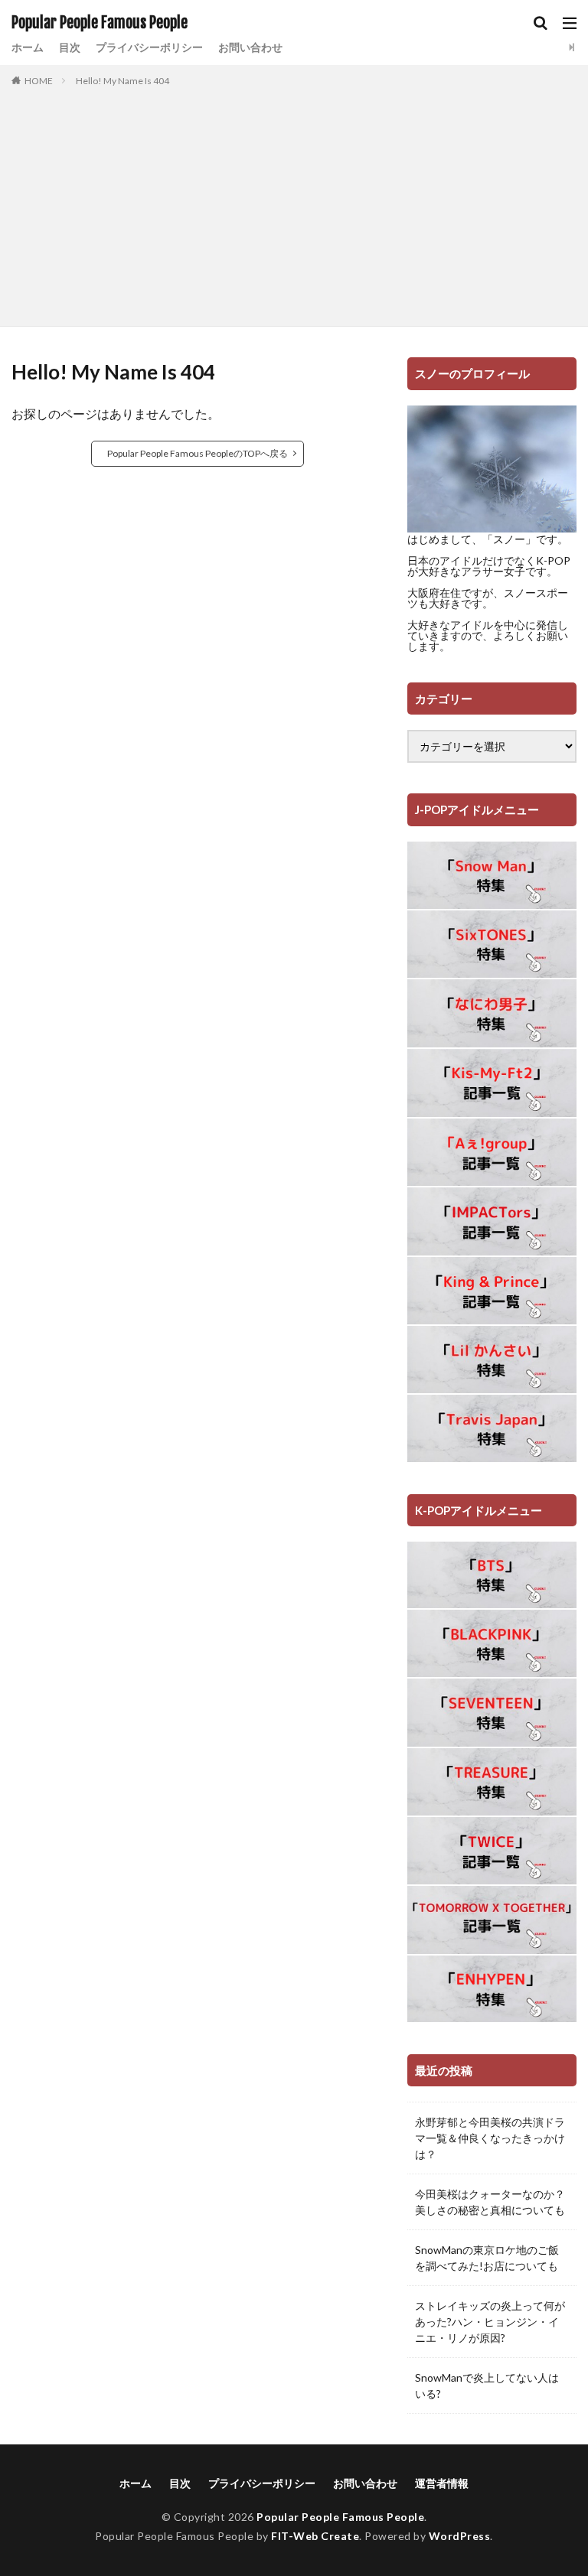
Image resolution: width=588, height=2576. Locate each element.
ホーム (28, 47)
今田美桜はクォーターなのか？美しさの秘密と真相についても (490, 2202)
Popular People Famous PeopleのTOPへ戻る (198, 453)
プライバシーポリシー (149, 47)
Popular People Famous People (100, 23)
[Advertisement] (294, 204)
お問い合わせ (250, 47)
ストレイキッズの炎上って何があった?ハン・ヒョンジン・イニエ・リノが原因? (490, 2322)
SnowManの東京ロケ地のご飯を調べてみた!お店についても (487, 2258)
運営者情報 (442, 2483)
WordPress (460, 2536)
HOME (39, 81)
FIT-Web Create (315, 2536)
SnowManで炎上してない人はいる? (487, 2385)
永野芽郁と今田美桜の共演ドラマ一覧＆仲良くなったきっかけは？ (490, 2138)
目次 (70, 47)
